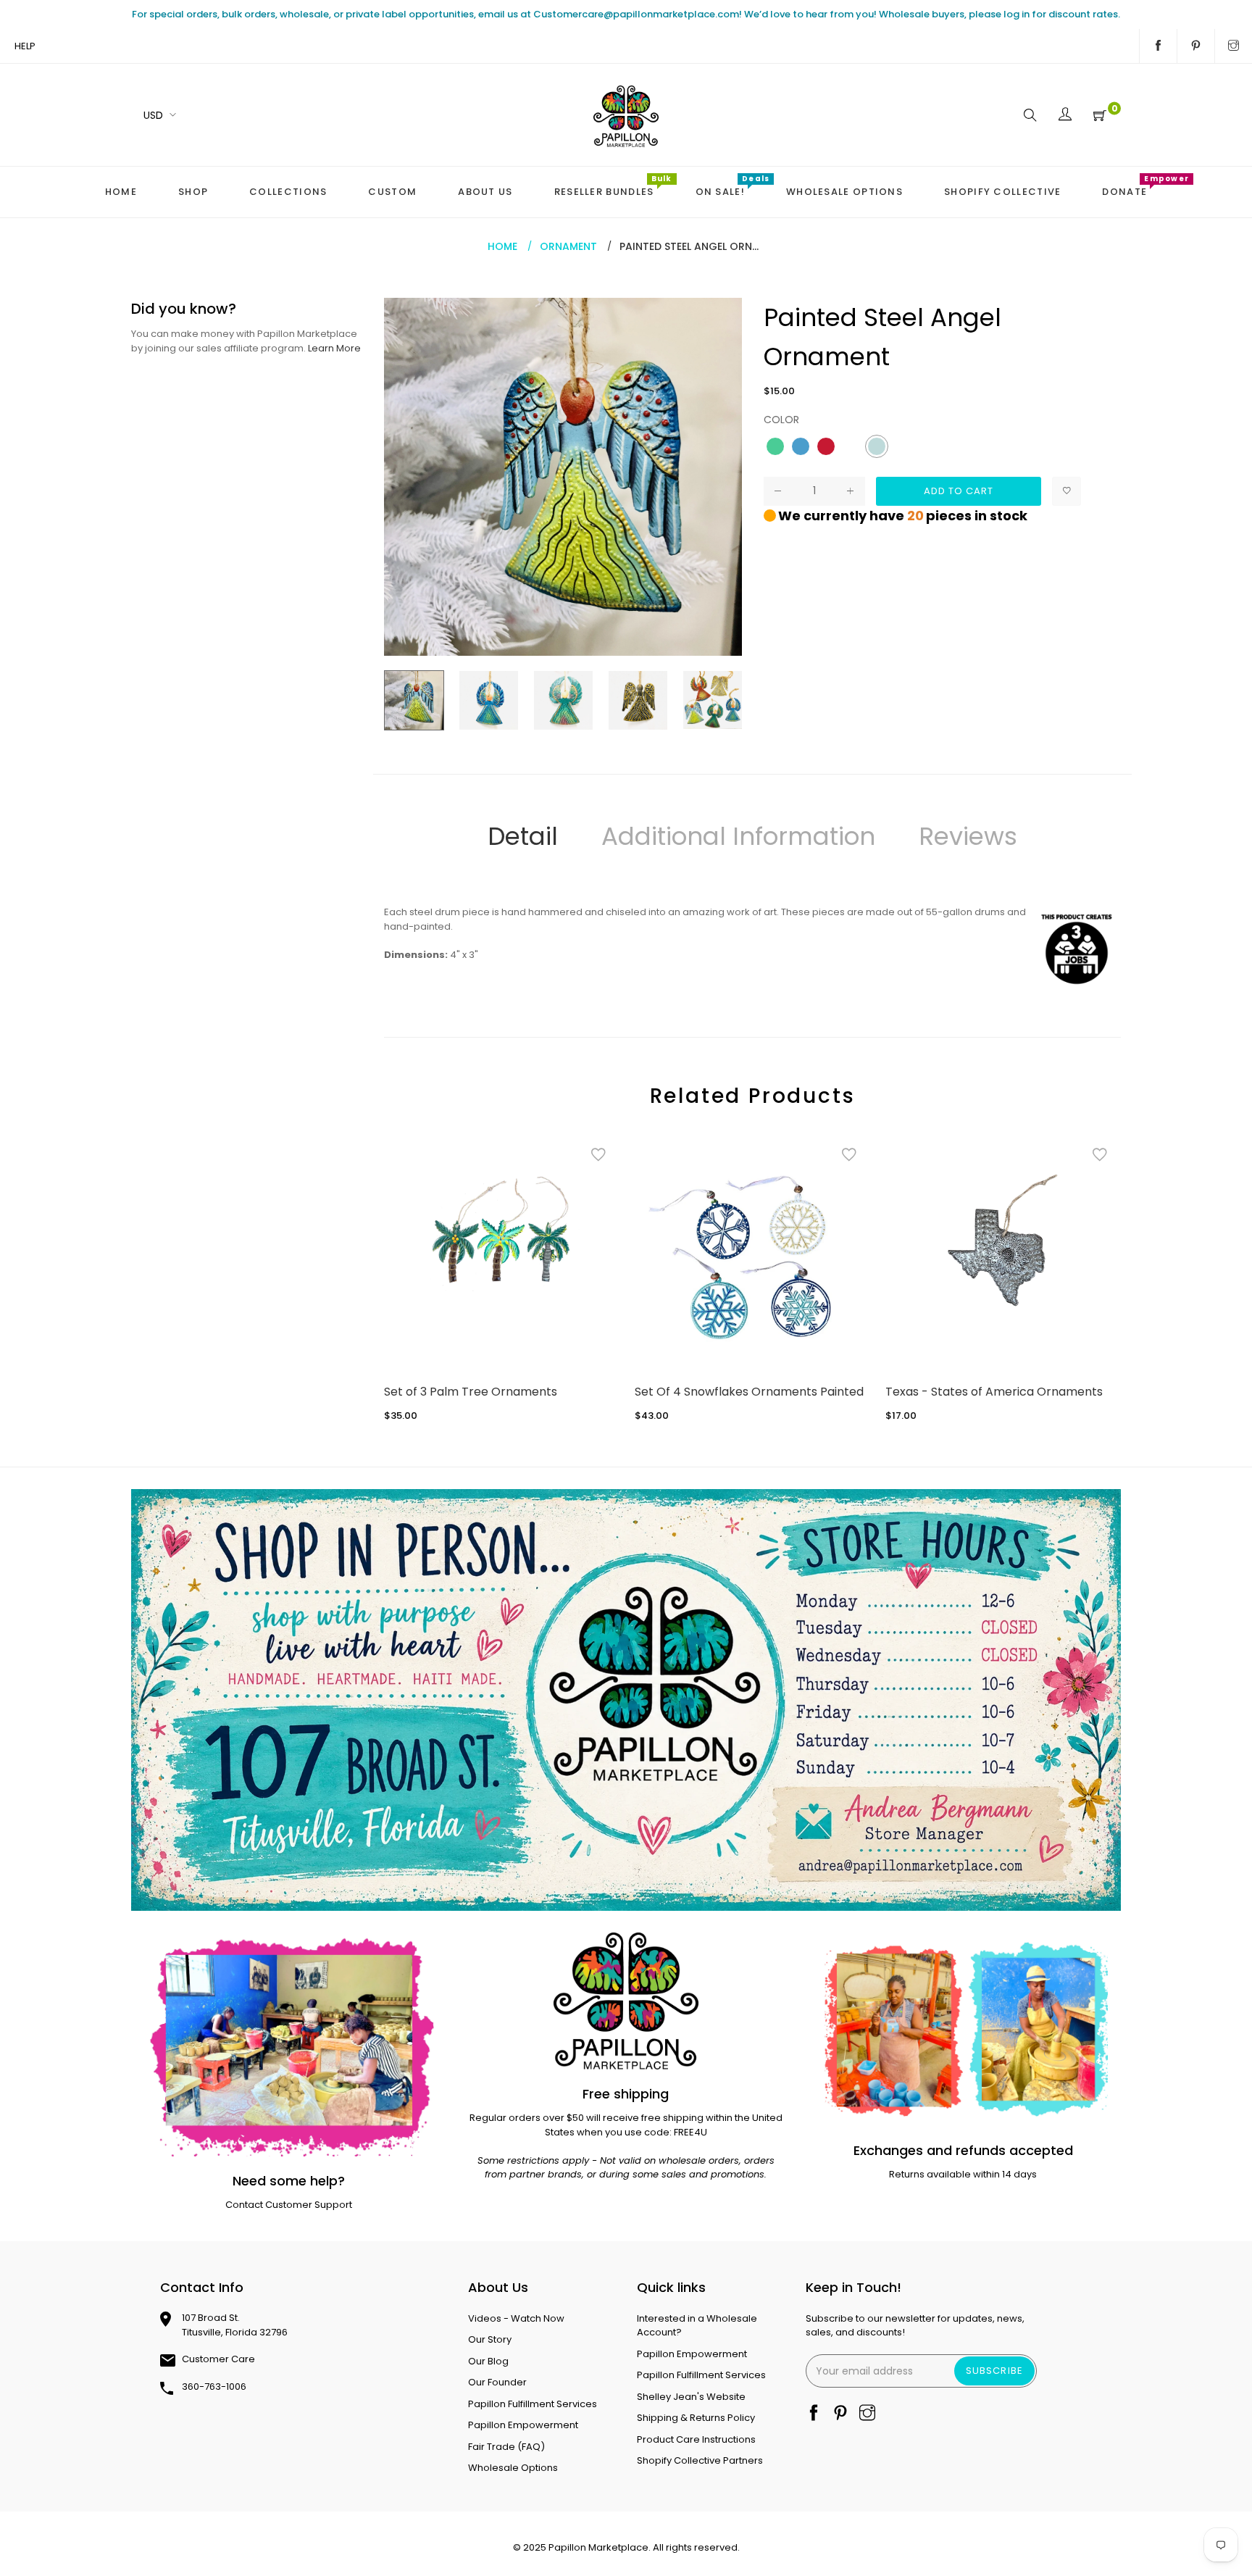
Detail (523, 836)
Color (781, 420)
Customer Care (218, 2359)
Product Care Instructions (696, 2439)
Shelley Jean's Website (691, 2397)
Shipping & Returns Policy (696, 2418)
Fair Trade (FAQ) (506, 2447)
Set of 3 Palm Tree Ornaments (471, 1392)
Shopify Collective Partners (700, 2460)
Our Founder (497, 2382)
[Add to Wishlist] (1067, 491)
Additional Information (738, 836)
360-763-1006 (214, 2387)
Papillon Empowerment (523, 2425)
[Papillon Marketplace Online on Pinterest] (1196, 46)
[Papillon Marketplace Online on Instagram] (1234, 46)
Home (502, 246)
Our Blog (488, 2361)
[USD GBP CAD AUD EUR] (157, 115)
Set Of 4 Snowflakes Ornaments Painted (749, 1392)
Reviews (968, 836)
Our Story (490, 2339)
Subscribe (994, 2371)
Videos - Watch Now (516, 2318)
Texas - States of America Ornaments (994, 1392)
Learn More (334, 348)
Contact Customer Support (289, 2205)
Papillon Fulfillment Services (533, 2404)
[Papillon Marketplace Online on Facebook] (1158, 46)
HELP (25, 46)
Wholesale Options (513, 2468)
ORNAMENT (568, 246)
